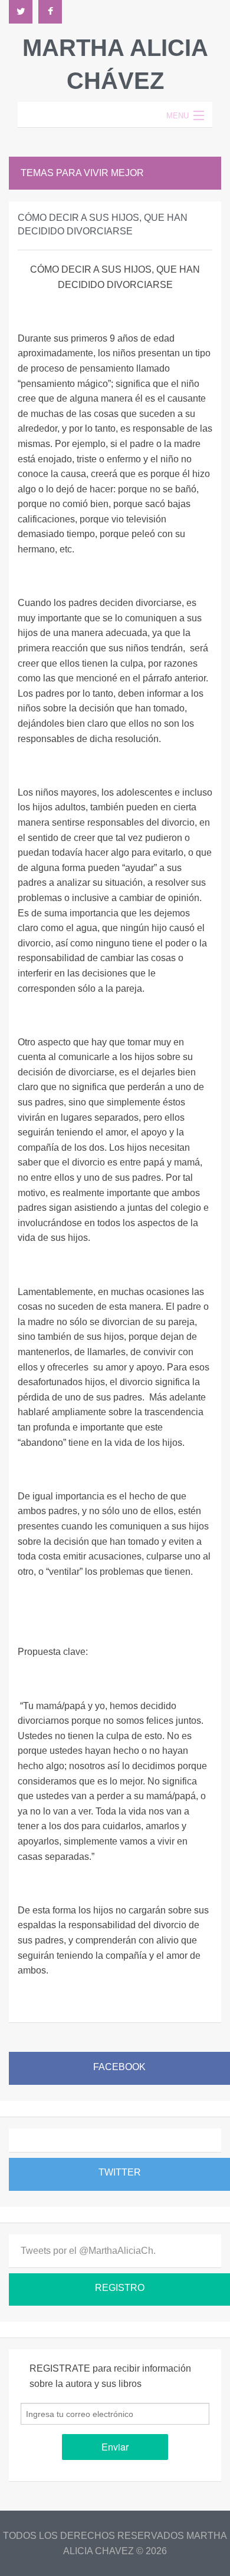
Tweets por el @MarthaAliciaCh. (88, 2251)
